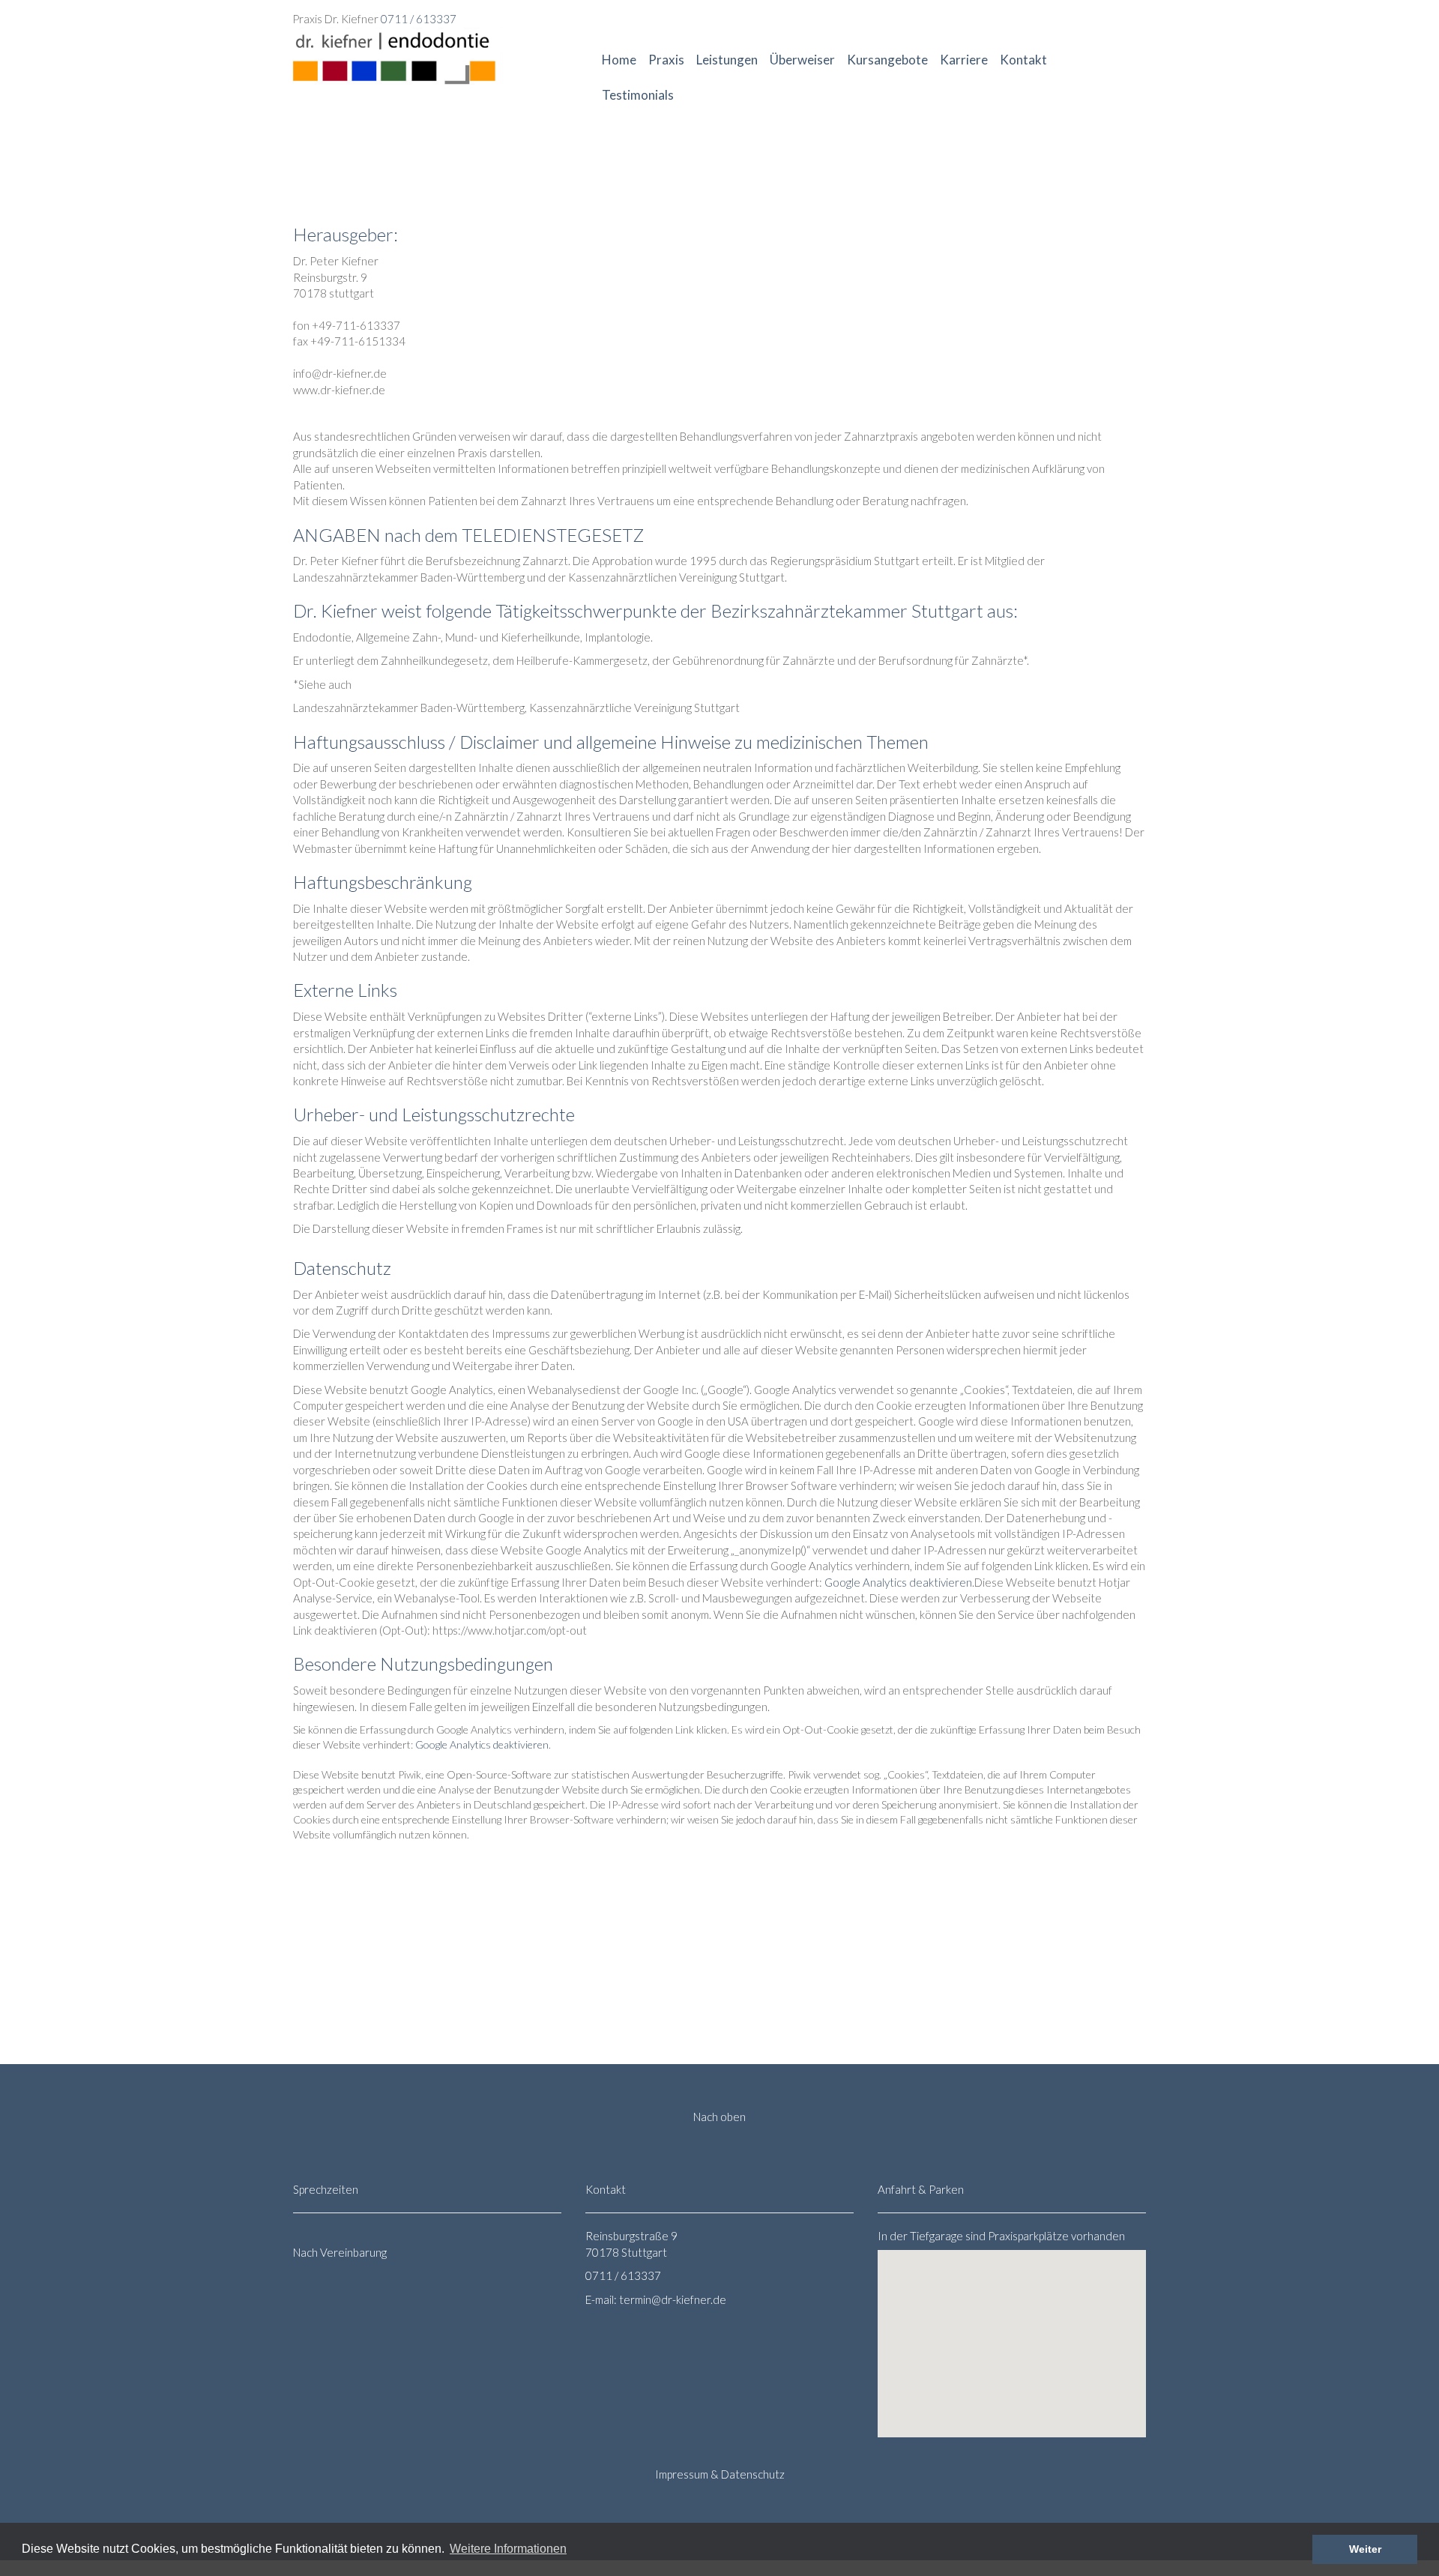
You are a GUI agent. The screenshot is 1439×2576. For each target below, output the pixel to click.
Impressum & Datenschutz (720, 2474)
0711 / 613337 (419, 19)
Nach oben (719, 2117)
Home (619, 60)
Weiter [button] (1365, 2549)
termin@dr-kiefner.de (673, 2299)
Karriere (964, 60)
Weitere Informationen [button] (508, 2549)
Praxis (666, 60)
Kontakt (1023, 60)
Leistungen (727, 60)
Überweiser (802, 60)
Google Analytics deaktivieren (898, 1582)
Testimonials (638, 95)
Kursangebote (887, 60)
